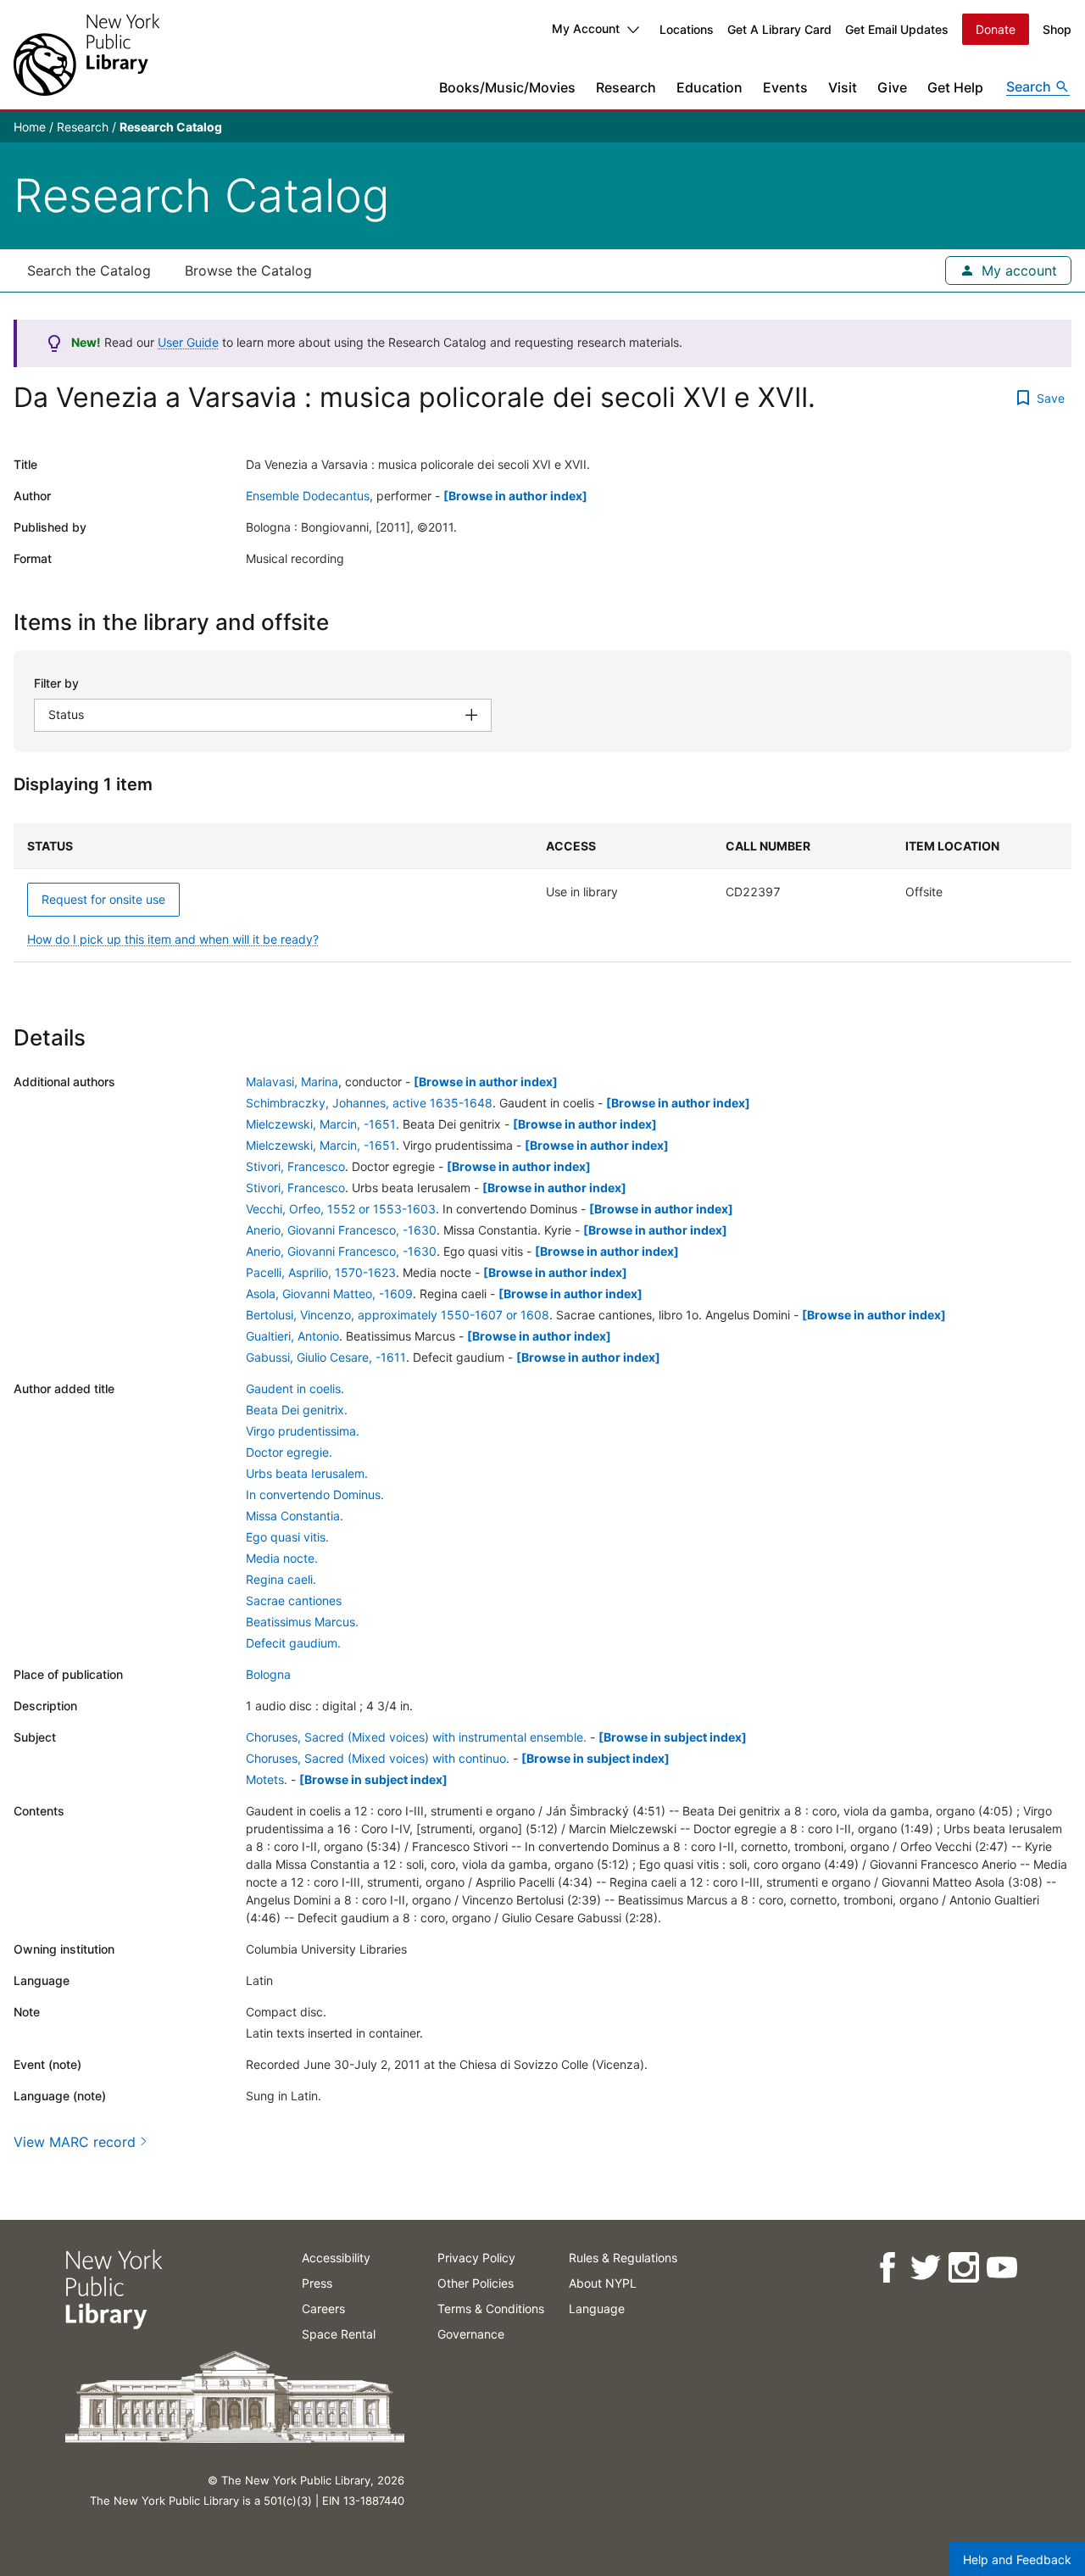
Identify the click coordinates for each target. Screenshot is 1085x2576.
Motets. (267, 1779)
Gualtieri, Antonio (292, 1336)
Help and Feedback (1017, 2559)
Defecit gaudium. (293, 1643)
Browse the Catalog (248, 270)
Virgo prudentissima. (303, 1431)
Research (626, 87)
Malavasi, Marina (292, 1082)
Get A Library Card (779, 29)
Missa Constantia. (295, 1516)
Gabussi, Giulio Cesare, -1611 (326, 1357)
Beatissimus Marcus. (302, 1622)
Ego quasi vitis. (287, 1537)
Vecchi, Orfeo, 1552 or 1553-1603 (341, 1209)
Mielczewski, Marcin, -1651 (321, 1124)
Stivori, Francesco (295, 1166)
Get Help (955, 87)
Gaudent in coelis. (295, 1388)
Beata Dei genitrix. (297, 1410)
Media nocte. (282, 1558)
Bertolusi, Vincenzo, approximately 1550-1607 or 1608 (398, 1315)
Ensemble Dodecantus (308, 496)
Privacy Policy (476, 2258)
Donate (996, 29)
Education (709, 87)
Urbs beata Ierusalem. (307, 1473)
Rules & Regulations (623, 2258)
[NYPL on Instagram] (963, 2268)
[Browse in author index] (515, 496)
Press (317, 2283)
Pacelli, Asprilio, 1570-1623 (321, 1272)
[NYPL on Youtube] (1001, 2268)
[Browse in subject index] (673, 1737)
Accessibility (336, 2258)
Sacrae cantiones (294, 1600)
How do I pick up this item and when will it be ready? (173, 939)
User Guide (188, 342)
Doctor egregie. (289, 1452)
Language (597, 2308)
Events (785, 87)
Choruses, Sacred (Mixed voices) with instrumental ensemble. (416, 1737)
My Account (586, 28)
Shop (1057, 29)
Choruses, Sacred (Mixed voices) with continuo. (378, 1758)
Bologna (268, 1674)
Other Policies (476, 2283)
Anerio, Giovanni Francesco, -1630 (341, 1230)
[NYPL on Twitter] (924, 2268)
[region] (542, 893)
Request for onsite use (103, 899)
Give (892, 87)
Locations (687, 29)
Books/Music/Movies (507, 87)
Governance (471, 2334)
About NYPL (603, 2283)
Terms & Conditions (491, 2308)
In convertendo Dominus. (315, 1494)
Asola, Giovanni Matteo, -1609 (329, 1294)
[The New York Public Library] (86, 55)
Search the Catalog (89, 270)
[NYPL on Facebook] (886, 2268)
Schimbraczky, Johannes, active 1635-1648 (369, 1103)
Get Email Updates (897, 29)
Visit (843, 87)
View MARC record (75, 2142)
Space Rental (339, 2334)
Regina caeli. (281, 1579)
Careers (323, 2308)
